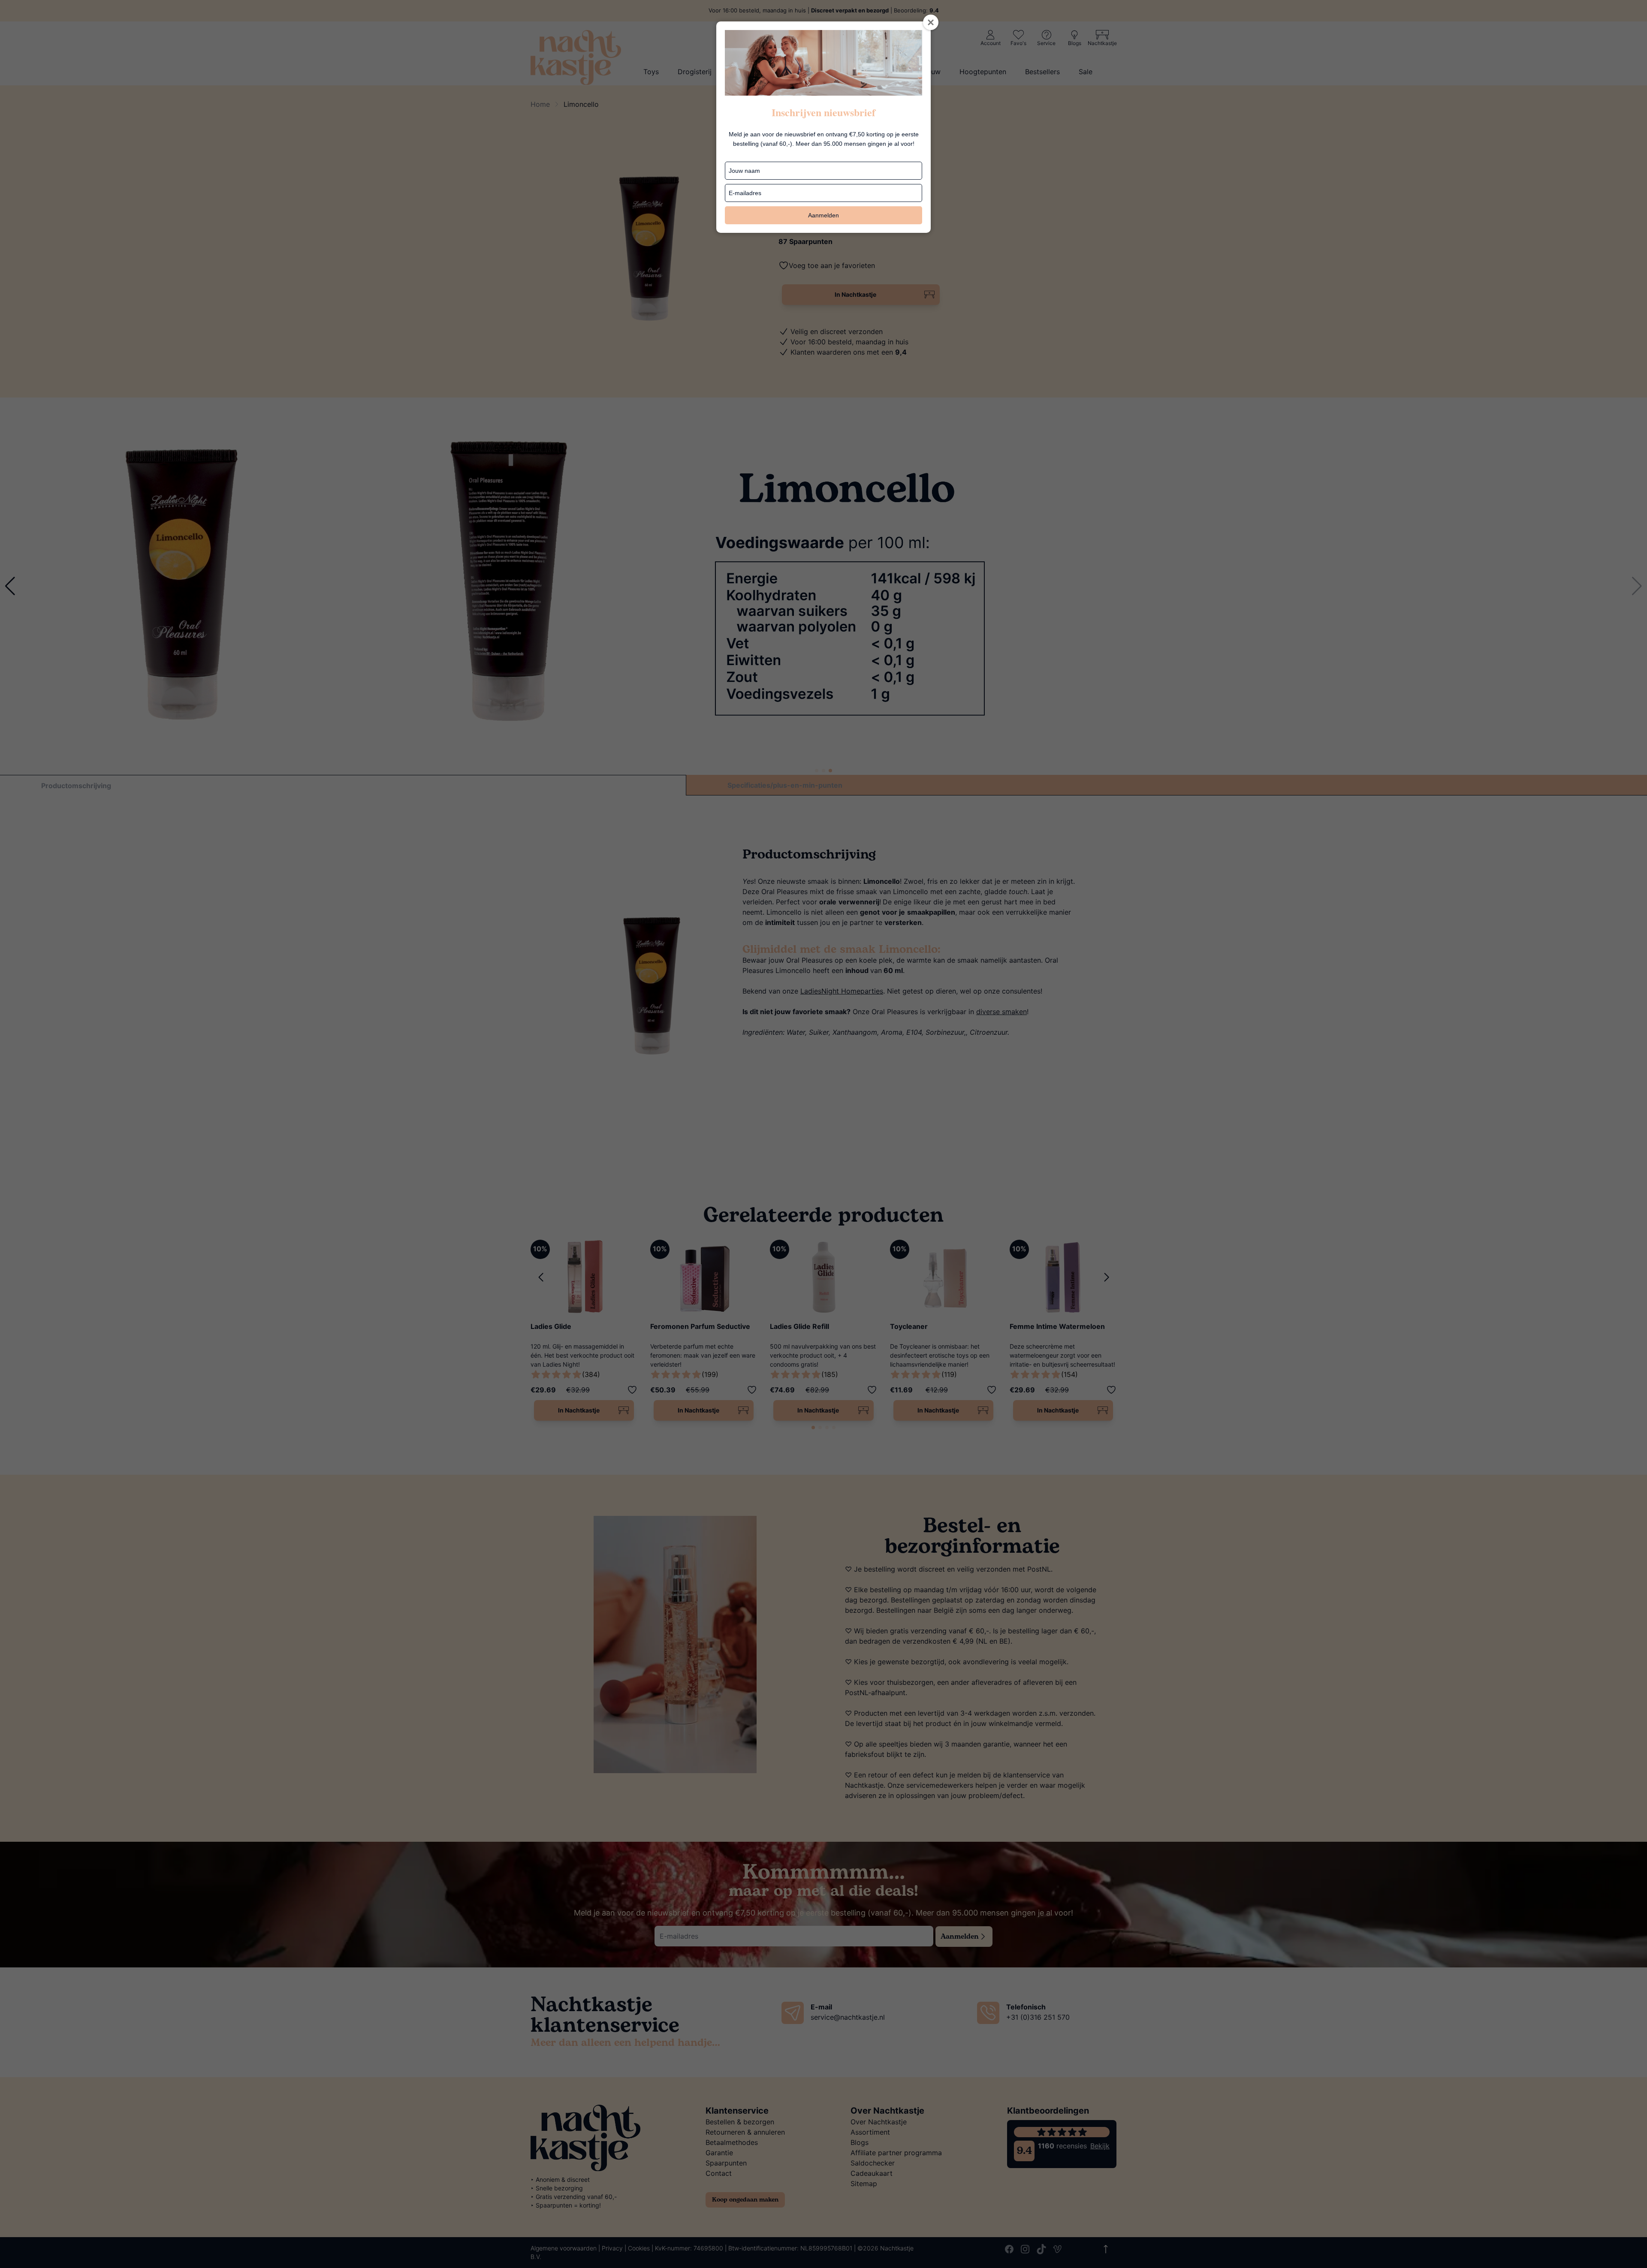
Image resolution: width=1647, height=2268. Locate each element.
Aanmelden (823, 215)
